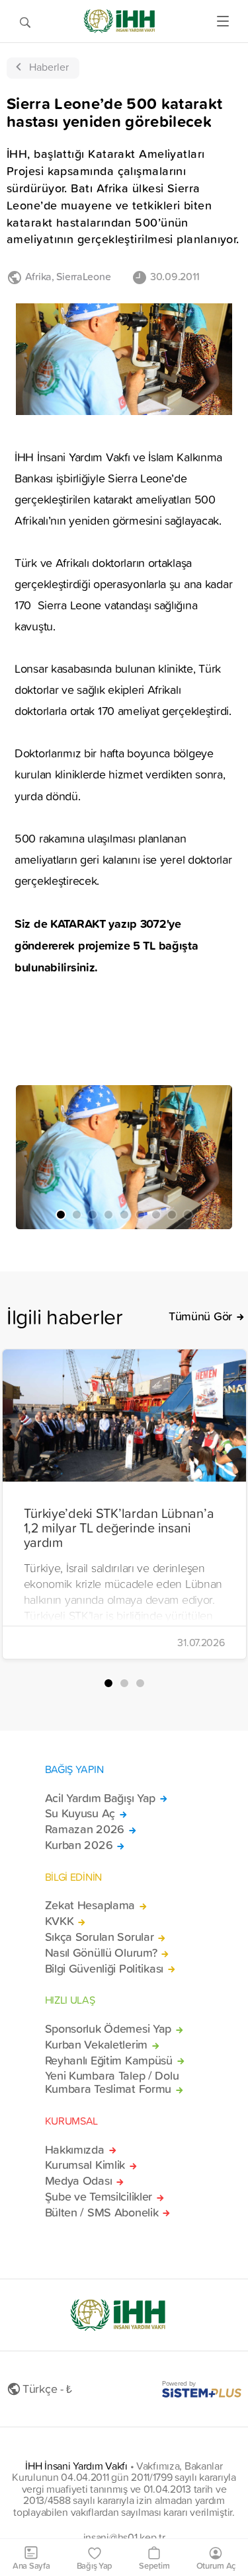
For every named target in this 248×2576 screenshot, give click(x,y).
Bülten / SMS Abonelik (102, 2213)
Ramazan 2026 (85, 1829)
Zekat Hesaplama (90, 1905)
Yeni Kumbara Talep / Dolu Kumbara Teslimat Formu (112, 2082)
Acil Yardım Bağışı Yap (101, 1798)
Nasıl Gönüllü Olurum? (101, 1953)
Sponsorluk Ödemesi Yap (108, 2029)
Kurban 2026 (79, 1845)
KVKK (60, 1921)
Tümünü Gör (200, 1316)
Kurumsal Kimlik (85, 2165)
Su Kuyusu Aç (80, 1813)
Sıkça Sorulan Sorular (100, 1937)
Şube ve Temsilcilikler (99, 2197)
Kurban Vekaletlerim (97, 2045)
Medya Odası (79, 2181)
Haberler (49, 67)
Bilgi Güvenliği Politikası (104, 1969)
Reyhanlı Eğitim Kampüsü (109, 2061)
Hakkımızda (75, 2150)
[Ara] (25, 21)
